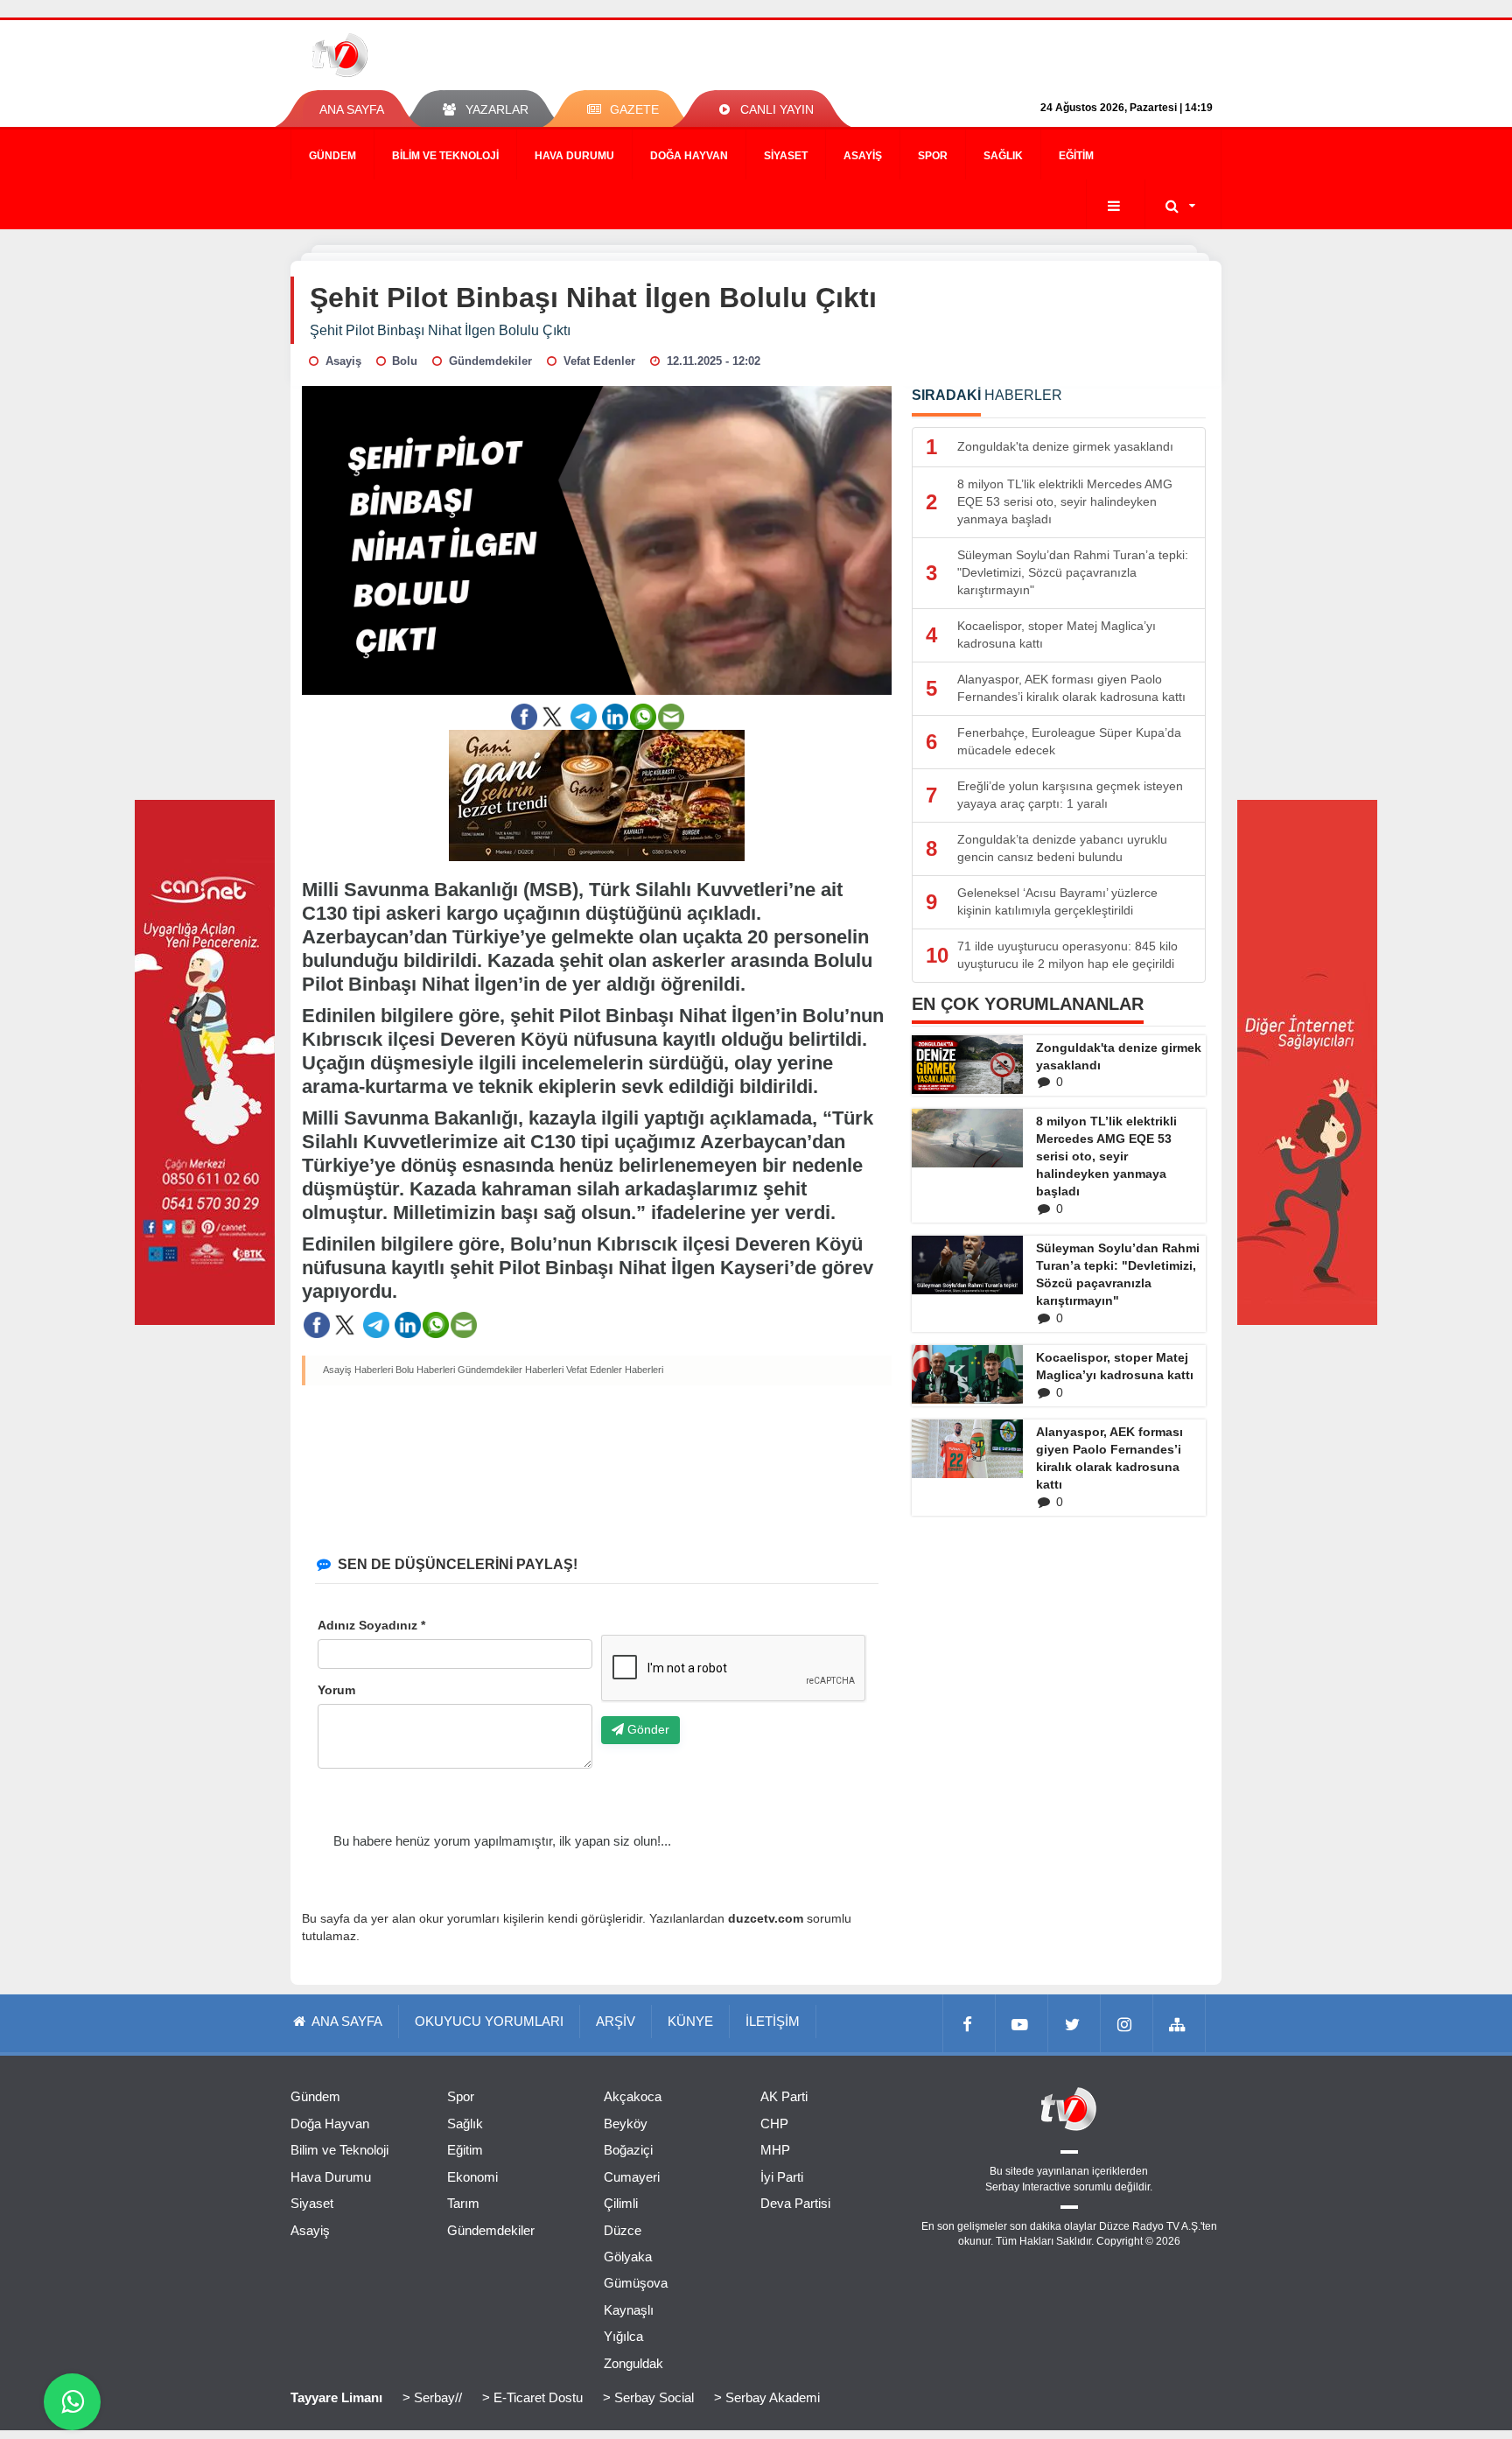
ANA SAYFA (352, 109)
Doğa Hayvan (689, 156)
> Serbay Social (648, 2397)
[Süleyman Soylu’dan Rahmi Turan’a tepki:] (967, 1265)
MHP (775, 2150)
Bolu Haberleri (425, 1370)
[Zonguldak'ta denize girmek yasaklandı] (967, 1065)
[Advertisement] (597, 1467)
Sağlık (1003, 156)
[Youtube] (1022, 2023)
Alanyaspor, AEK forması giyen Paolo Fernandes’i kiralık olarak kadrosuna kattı (1109, 1458)
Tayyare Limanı (336, 2397)
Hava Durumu (574, 156)
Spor (933, 156)
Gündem (332, 156)
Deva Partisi (795, 2203)
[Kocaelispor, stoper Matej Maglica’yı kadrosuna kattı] (967, 1374)
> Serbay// (432, 2397)
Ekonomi (472, 2177)
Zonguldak (633, 2363)
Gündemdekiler (491, 2230)
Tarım (463, 2203)
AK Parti (784, 2096)
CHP (774, 2124)
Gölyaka (628, 2257)
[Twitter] (1074, 2023)
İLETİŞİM (773, 2021)
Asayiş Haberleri (358, 1370)
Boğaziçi (628, 2150)
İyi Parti (782, 2177)
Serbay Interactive (1028, 2187)
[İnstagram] (1127, 2023)
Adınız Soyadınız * (371, 1625)
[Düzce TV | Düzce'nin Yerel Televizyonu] (404, 55)
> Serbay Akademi (767, 2397)
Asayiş (863, 156)
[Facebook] (969, 2023)
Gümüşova (636, 2283)
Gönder (647, 1729)
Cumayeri (632, 2177)
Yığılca (623, 2336)
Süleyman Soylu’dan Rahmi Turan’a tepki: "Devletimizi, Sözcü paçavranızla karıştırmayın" (1118, 1274)
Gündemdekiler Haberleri (511, 1370)
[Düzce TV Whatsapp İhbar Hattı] (72, 2402)
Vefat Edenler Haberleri (615, 1370)
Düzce (623, 2230)
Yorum (336, 1690)
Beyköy (626, 2124)
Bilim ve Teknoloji (445, 156)
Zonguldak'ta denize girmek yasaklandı (1119, 1056)
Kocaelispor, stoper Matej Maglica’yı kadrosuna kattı (1115, 1366)
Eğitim (1076, 156)
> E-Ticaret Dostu (532, 2397)
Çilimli (621, 2203)
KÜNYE (690, 2021)
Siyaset (786, 156)
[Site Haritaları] (1179, 2023)
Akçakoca (633, 2096)
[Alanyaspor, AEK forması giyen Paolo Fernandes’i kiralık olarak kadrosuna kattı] (967, 1448)
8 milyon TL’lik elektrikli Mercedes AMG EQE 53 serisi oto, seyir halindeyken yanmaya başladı (1106, 1156)
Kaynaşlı (629, 2310)
